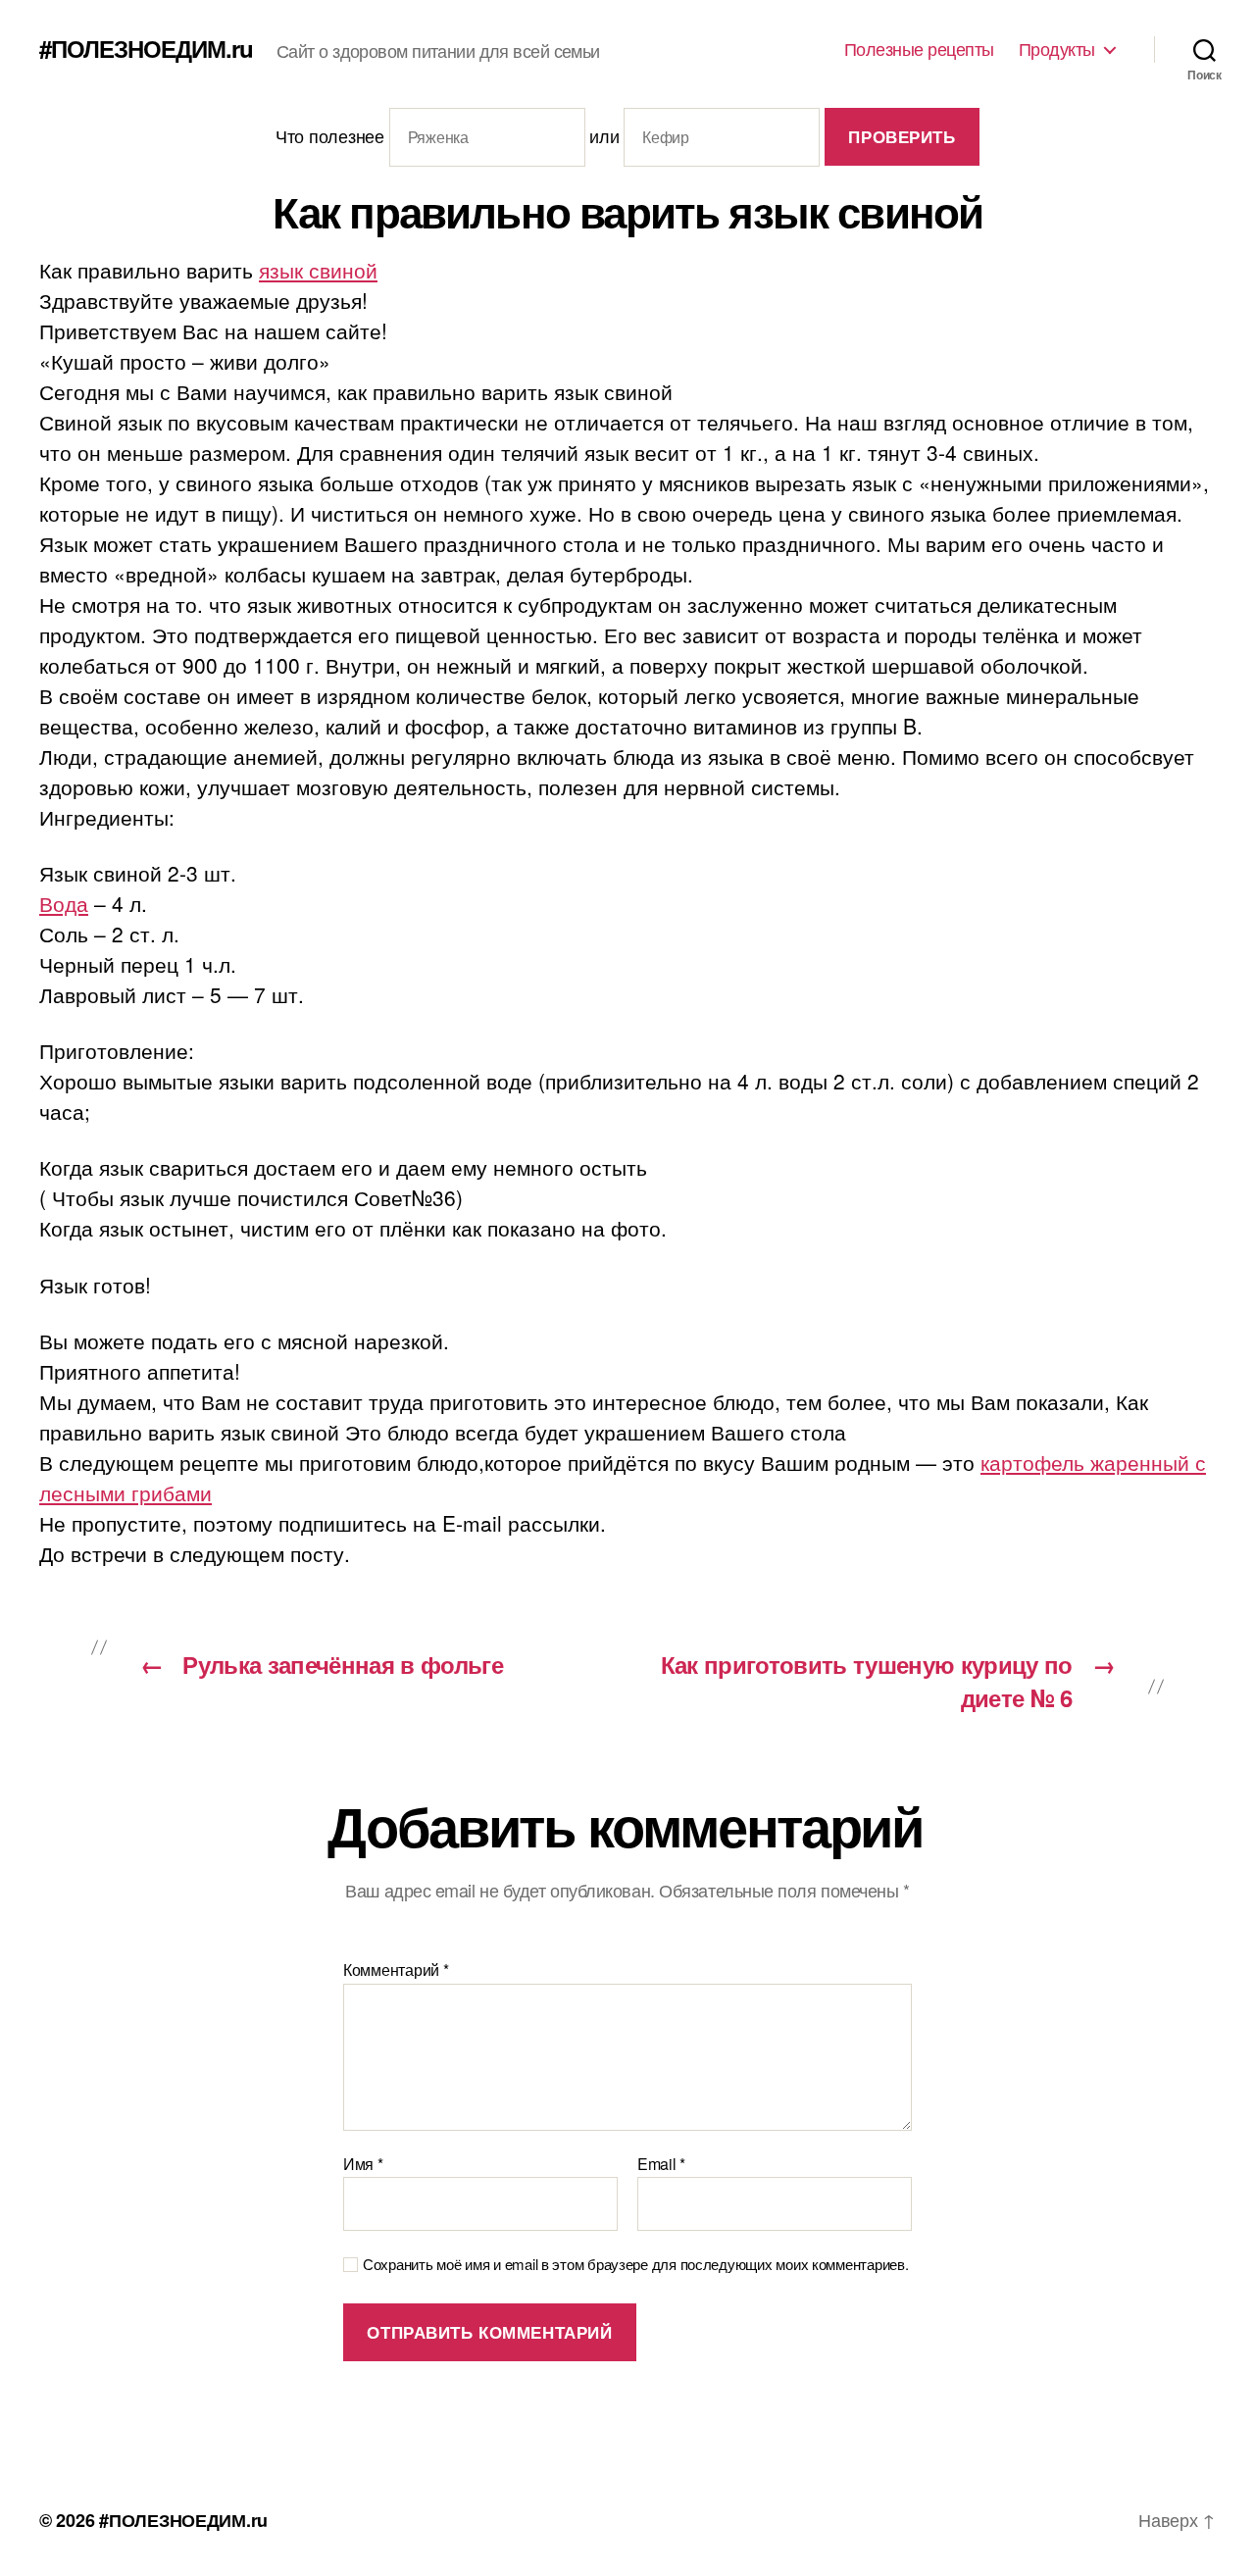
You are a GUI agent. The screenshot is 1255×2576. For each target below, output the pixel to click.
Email (661, 2164)
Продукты (1057, 49)
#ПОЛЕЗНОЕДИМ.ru (146, 48)
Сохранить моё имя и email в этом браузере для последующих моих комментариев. (635, 2265)
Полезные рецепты (919, 49)
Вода (64, 903)
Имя (363, 2164)
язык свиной (318, 270)
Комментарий (396, 1970)
